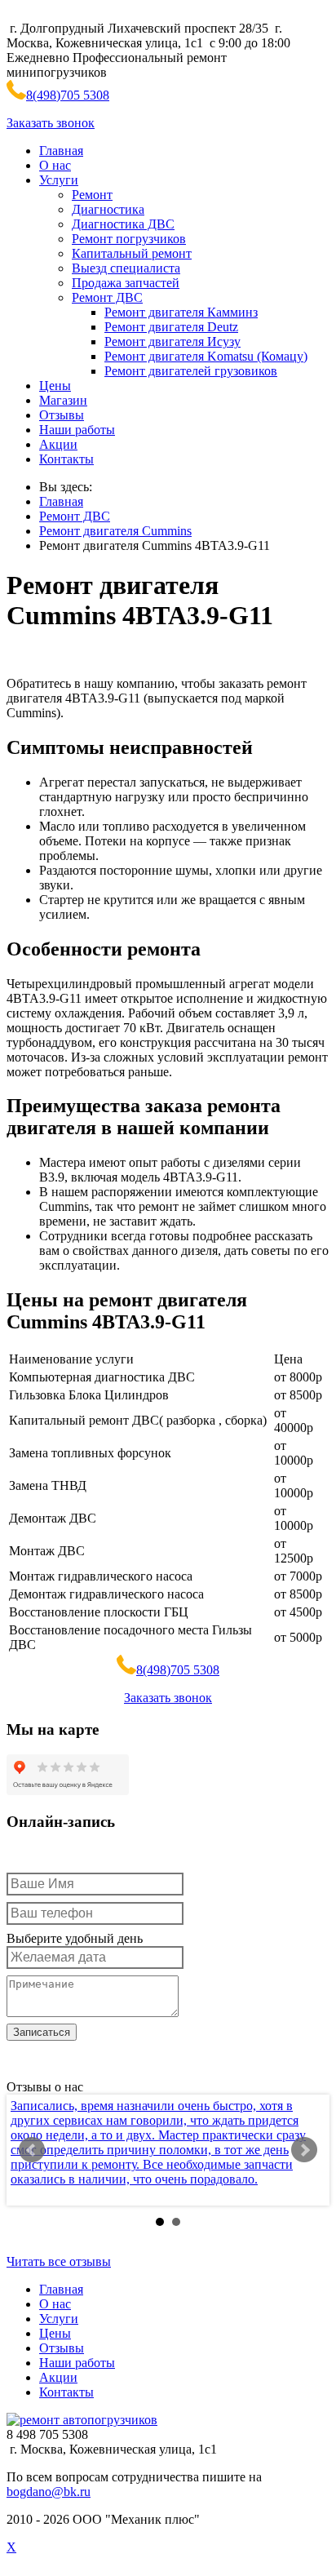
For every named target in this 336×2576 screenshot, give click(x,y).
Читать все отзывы (59, 2261)
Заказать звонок (51, 123)
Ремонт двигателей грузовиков (191, 371)
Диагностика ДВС (123, 224)
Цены (55, 386)
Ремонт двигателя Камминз (181, 312)
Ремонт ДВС (107, 297)
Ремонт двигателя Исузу (172, 341)
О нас (55, 165)
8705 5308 (68, 95)
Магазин (63, 400)
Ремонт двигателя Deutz (171, 327)
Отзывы (62, 415)
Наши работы (77, 430)
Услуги (59, 180)
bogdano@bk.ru (49, 2492)
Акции (58, 444)
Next (304, 2150)
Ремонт (92, 195)
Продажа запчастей (126, 283)
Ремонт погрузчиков (129, 239)
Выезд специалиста (126, 268)
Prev (32, 2150)
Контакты (66, 459)
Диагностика (108, 209)
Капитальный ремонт (132, 253)
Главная (61, 151)
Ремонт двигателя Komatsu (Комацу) (206, 356)
